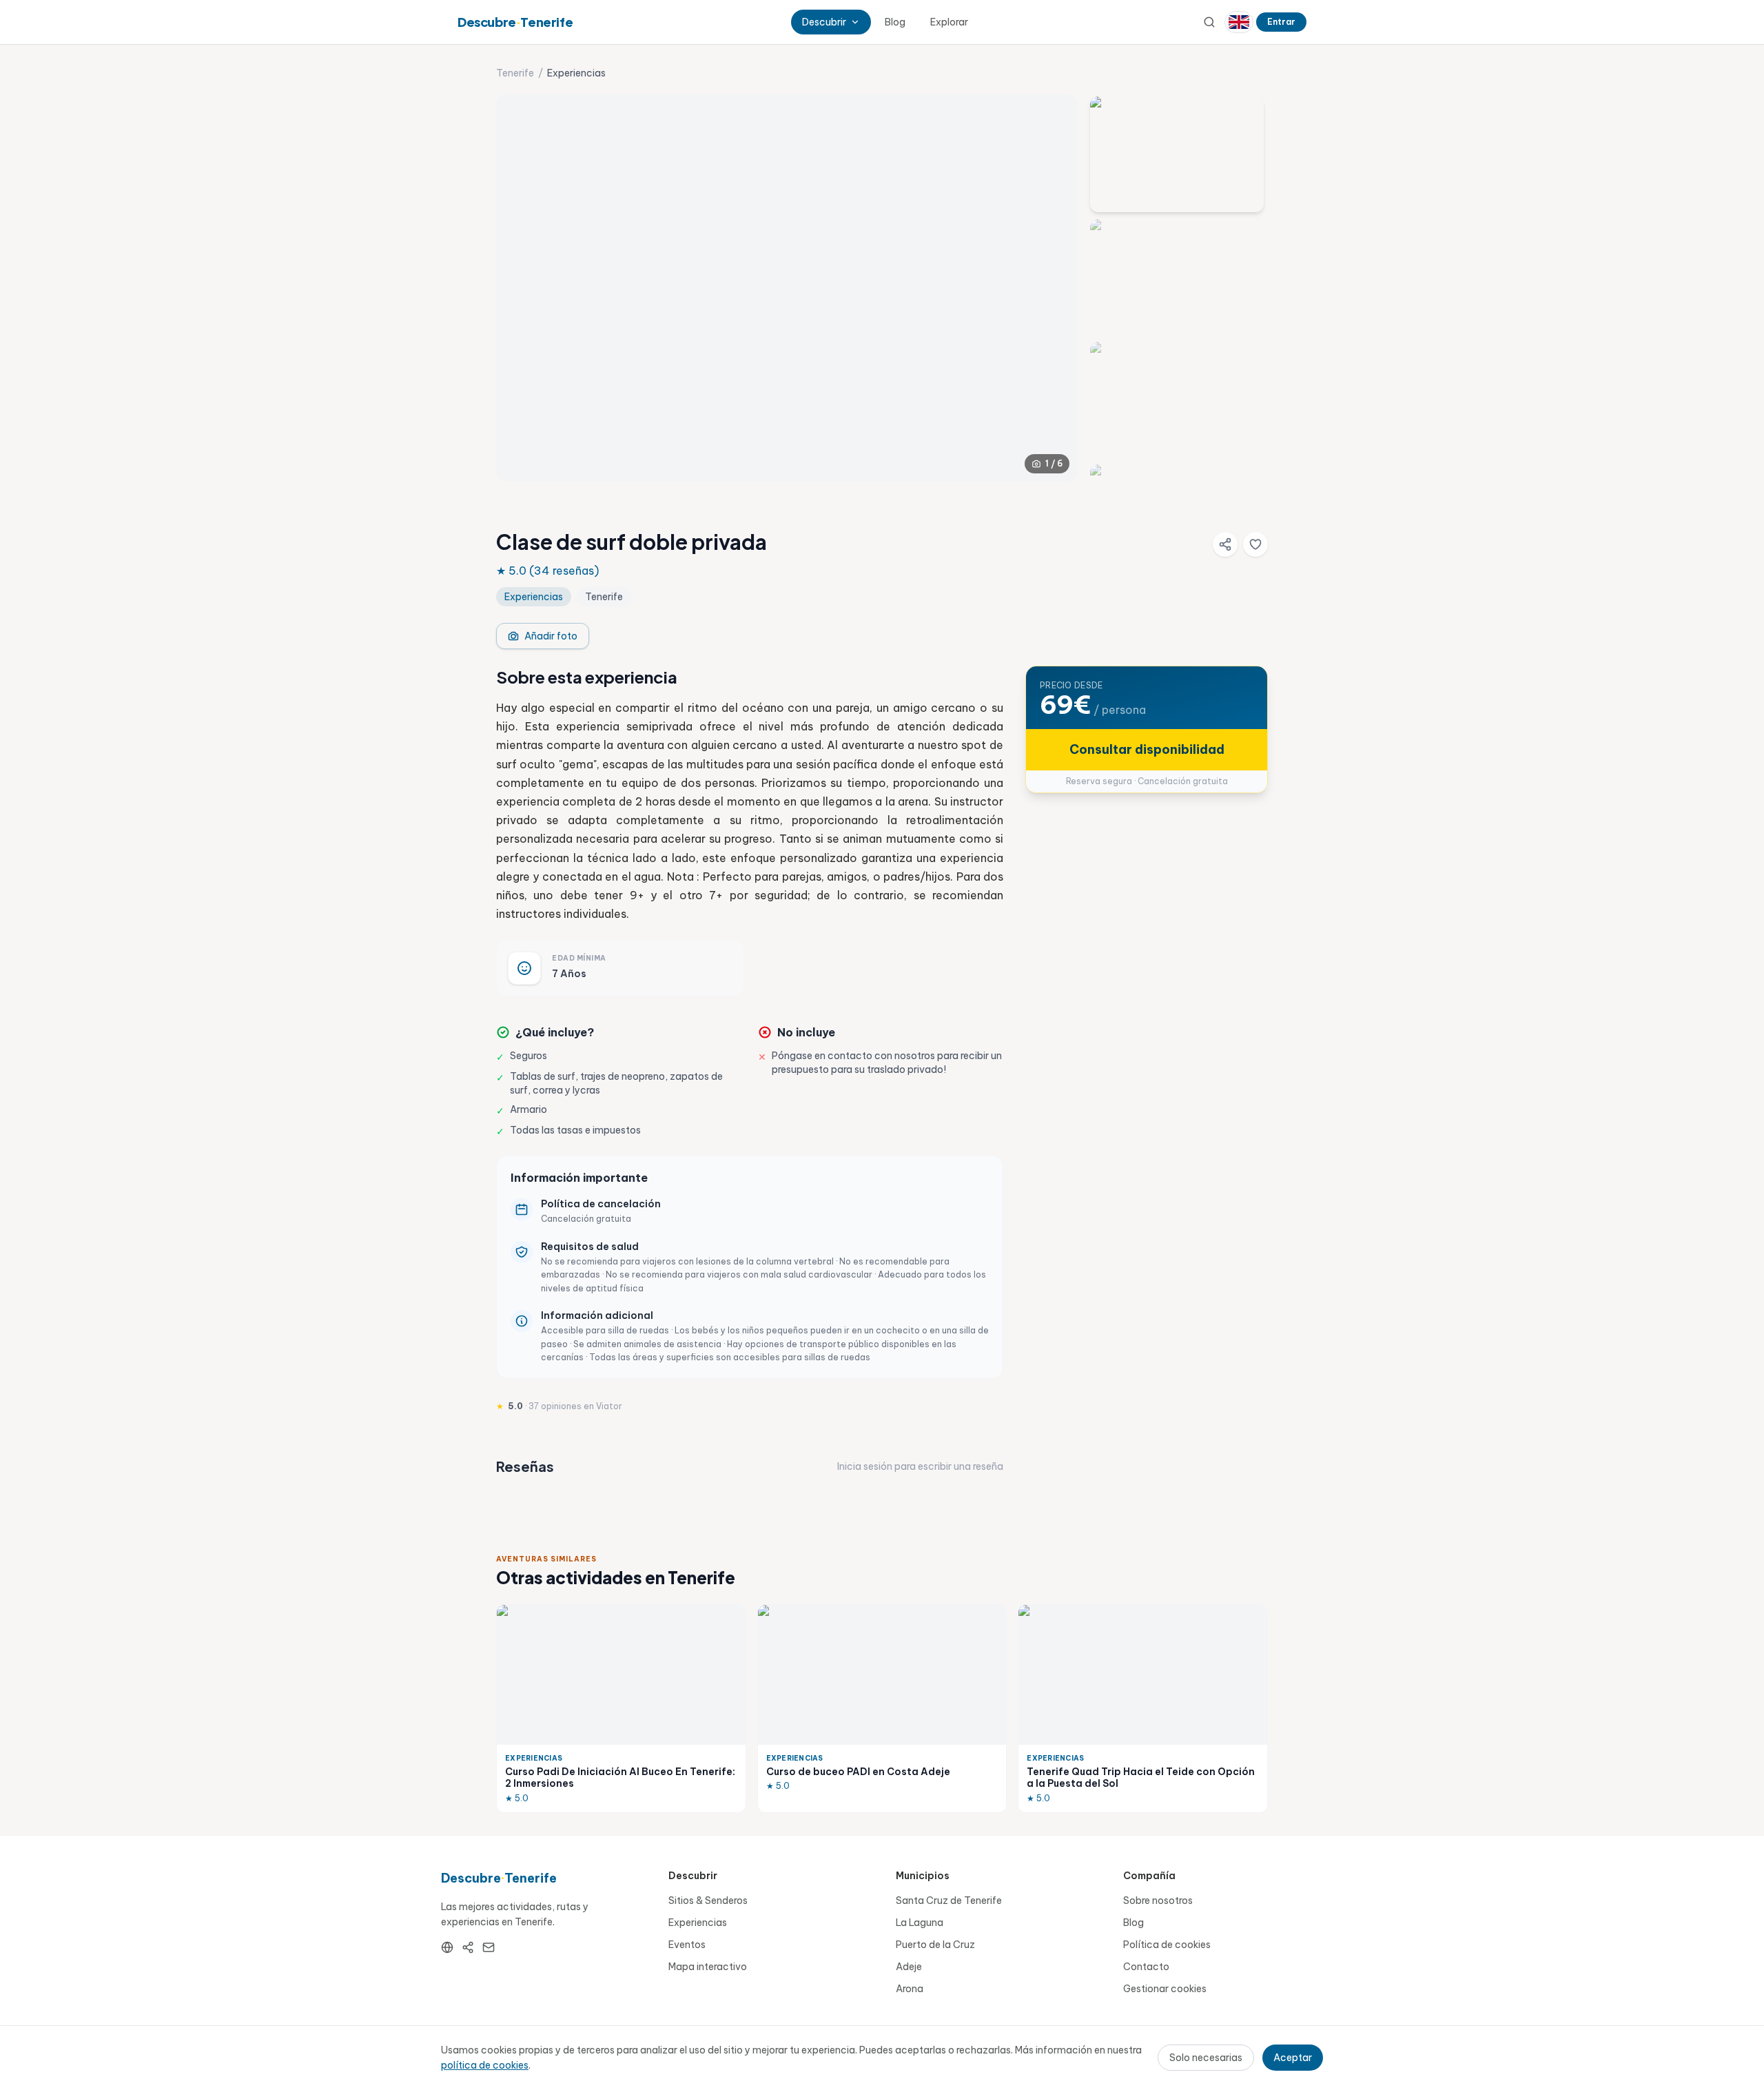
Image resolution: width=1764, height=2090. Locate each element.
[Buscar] (1209, 22)
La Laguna (920, 1923)
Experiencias (698, 1923)
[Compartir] (1225, 544)
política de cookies (485, 2065)
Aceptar (1293, 2058)
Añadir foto (551, 636)
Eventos (687, 1945)
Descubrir (824, 22)
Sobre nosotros (1158, 1901)
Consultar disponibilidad (1147, 749)
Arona (910, 1989)
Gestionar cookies (1165, 1989)
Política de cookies (1167, 1945)
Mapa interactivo (708, 1967)
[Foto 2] (1177, 277)
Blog (895, 22)
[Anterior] (518, 287)
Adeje (909, 1967)
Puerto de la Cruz (935, 1945)
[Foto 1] (1177, 154)
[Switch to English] (1239, 22)
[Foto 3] (1177, 400)
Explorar (949, 22)
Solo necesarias (1206, 2058)
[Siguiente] (1056, 287)
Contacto (1146, 1967)
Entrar (1281, 22)
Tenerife (515, 73)
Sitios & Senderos (708, 1901)
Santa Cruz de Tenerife (949, 1901)
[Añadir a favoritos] (1255, 544)
